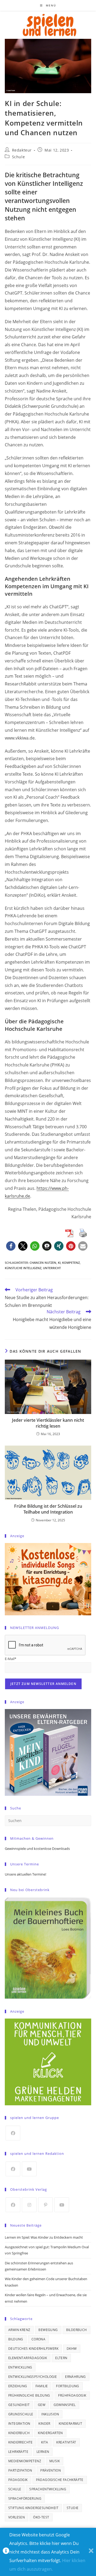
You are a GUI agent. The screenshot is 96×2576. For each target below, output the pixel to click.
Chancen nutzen (43, 1263)
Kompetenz (71, 1263)
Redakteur (22, 150)
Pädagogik (18, 2480)
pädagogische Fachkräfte (60, 2480)
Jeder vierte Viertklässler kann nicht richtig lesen (48, 1423)
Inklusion (50, 2414)
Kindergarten (50, 2433)
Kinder (44, 2424)
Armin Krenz (19, 2330)
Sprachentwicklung (48, 2489)
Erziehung (18, 2386)
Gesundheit (19, 2405)
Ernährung (75, 2377)
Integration (19, 2424)
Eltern (61, 2358)
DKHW (72, 2349)
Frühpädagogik (72, 2395)
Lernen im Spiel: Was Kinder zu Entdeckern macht (44, 2237)
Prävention (51, 2470)
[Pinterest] (45, 2205)
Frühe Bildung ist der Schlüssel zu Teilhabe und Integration (48, 1509)
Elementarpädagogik (28, 2358)
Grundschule (21, 2414)
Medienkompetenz (25, 2461)
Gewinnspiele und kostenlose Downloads (37, 1849)
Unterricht (52, 1268)
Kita (45, 2442)
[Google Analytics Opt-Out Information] (6, 2552)
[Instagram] (29, 2205)
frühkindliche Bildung (29, 2395)
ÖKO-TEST (41, 2517)
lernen (43, 2452)
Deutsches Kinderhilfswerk (33, 2349)
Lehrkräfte (18, 2452)
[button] (11, 1246)
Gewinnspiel (65, 2405)
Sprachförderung (25, 2498)
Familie (42, 2386)
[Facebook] (13, 2133)
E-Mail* (11, 1659)
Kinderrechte (21, 2442)
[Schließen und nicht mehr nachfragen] (91, 2552)
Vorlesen (17, 2517)
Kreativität (66, 2442)
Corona (38, 2339)
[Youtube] (29, 2169)
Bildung (16, 2339)
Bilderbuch (77, 2330)
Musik (55, 2461)
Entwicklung (20, 2367)
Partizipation (20, 2470)
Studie (73, 2508)
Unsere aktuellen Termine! (25, 1874)
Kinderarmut (70, 2424)
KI (59, 1263)
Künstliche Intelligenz (23, 1268)
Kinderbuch (19, 2433)
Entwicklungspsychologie (33, 2377)
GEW (42, 2405)
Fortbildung (67, 2386)
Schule (19, 157)
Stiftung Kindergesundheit (33, 2508)
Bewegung (48, 2330)
